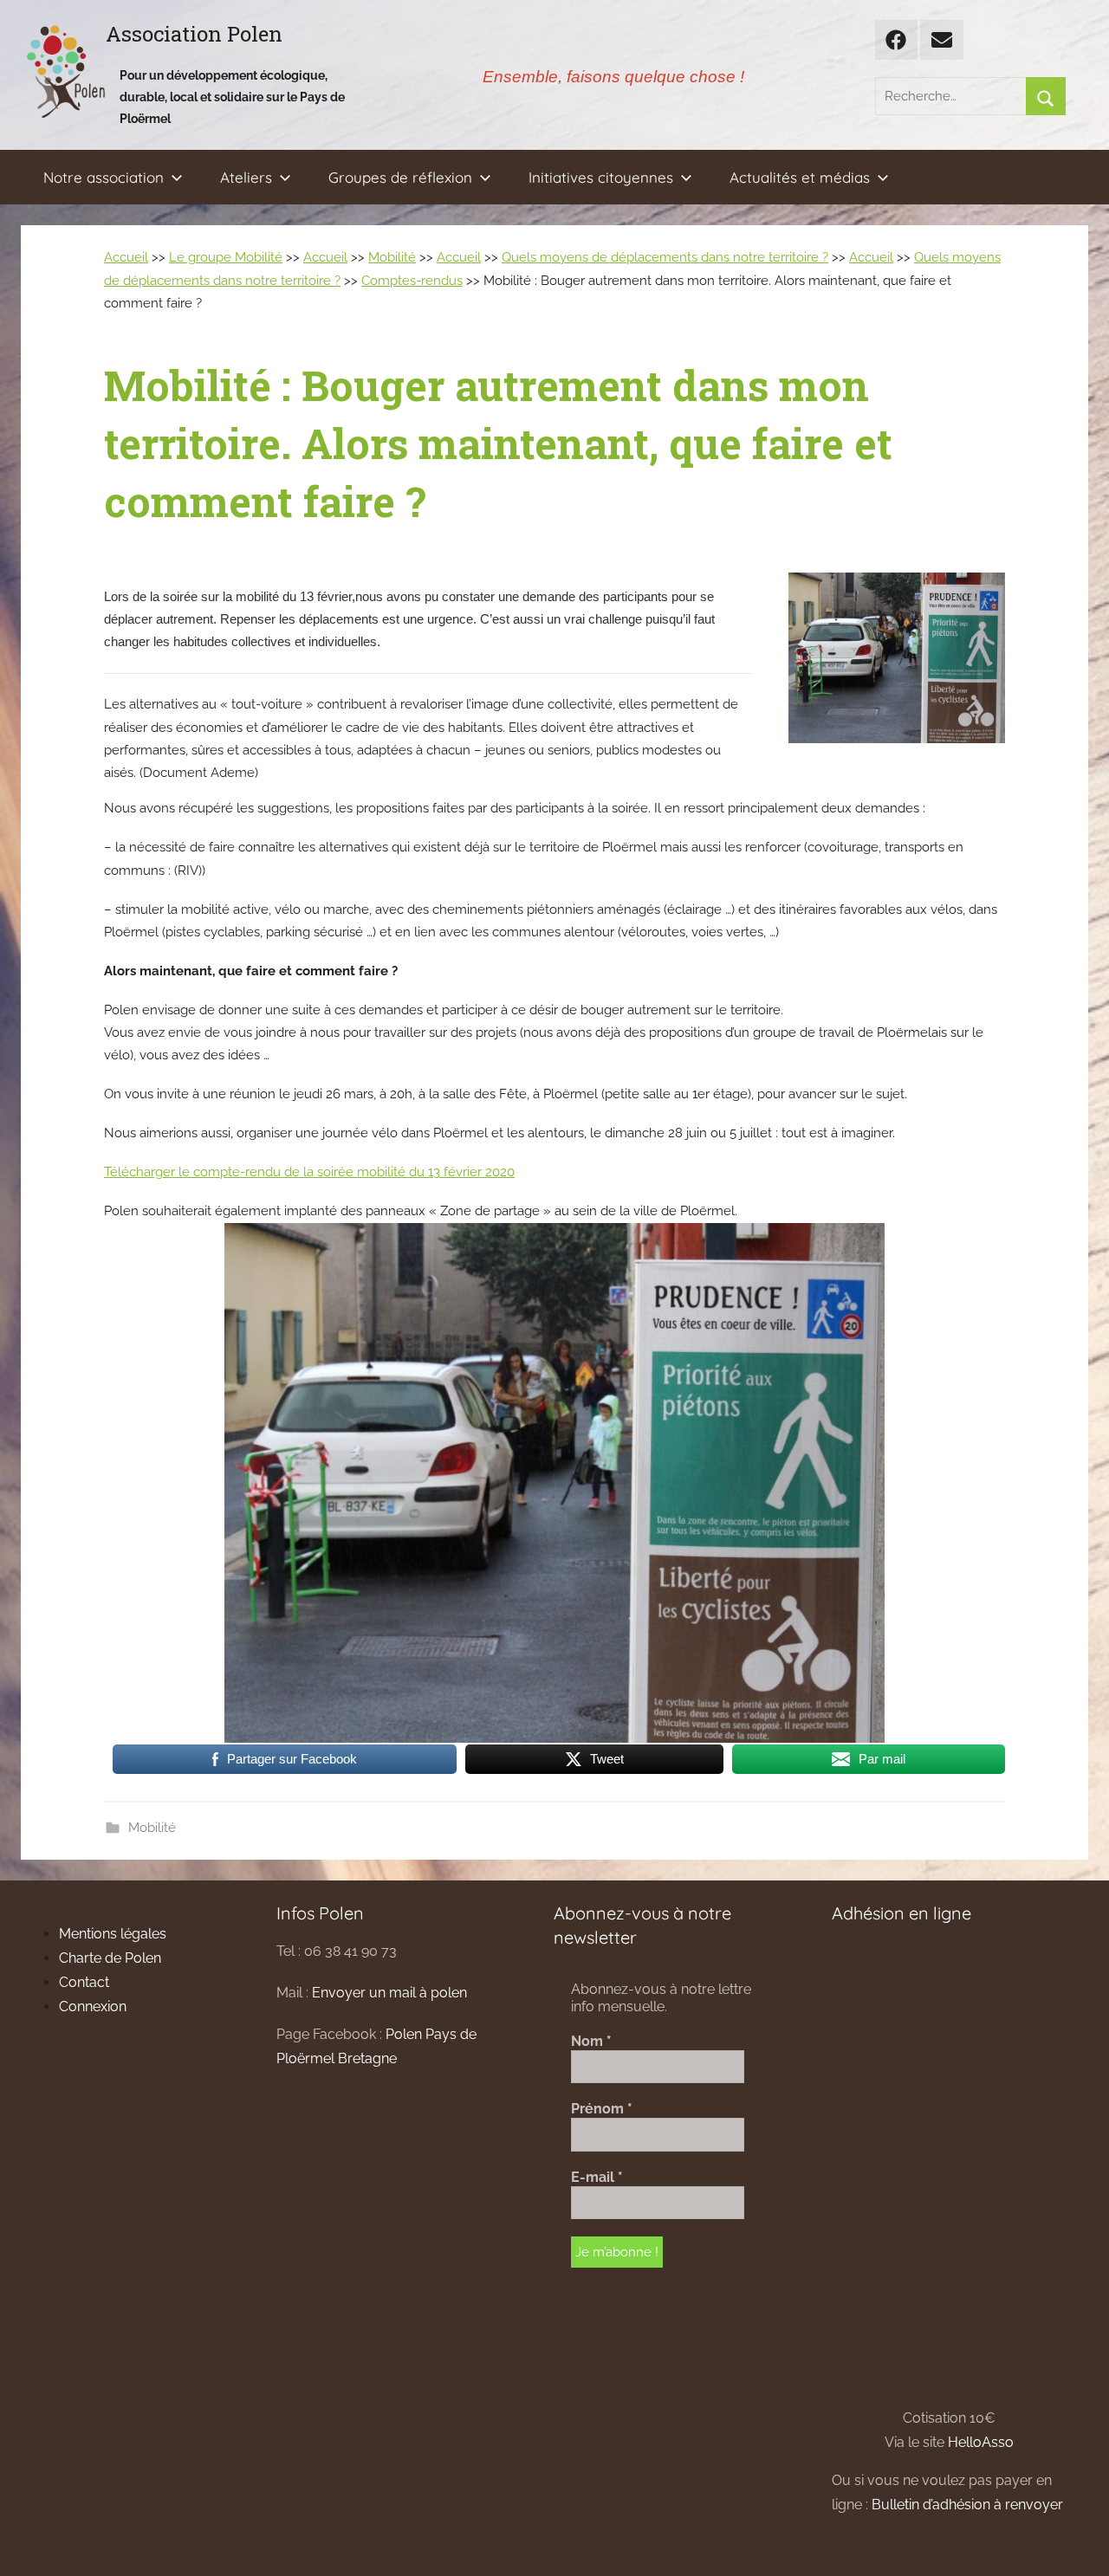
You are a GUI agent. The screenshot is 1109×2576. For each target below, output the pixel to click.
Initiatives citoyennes (601, 177)
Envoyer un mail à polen (389, 1993)
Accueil (126, 257)
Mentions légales (113, 1934)
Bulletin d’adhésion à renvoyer (967, 2505)
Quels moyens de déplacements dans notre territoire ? (665, 257)
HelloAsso (981, 2442)
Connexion (93, 2006)
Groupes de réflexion (400, 177)
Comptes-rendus (412, 281)
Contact (84, 1982)
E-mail (597, 2177)
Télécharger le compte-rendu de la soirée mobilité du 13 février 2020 (309, 1172)
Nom (591, 2041)
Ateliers (246, 177)
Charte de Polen (110, 1958)
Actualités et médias (800, 177)
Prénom (602, 2109)
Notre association (104, 177)
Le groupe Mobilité (226, 257)
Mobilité (392, 257)
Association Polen (194, 34)
